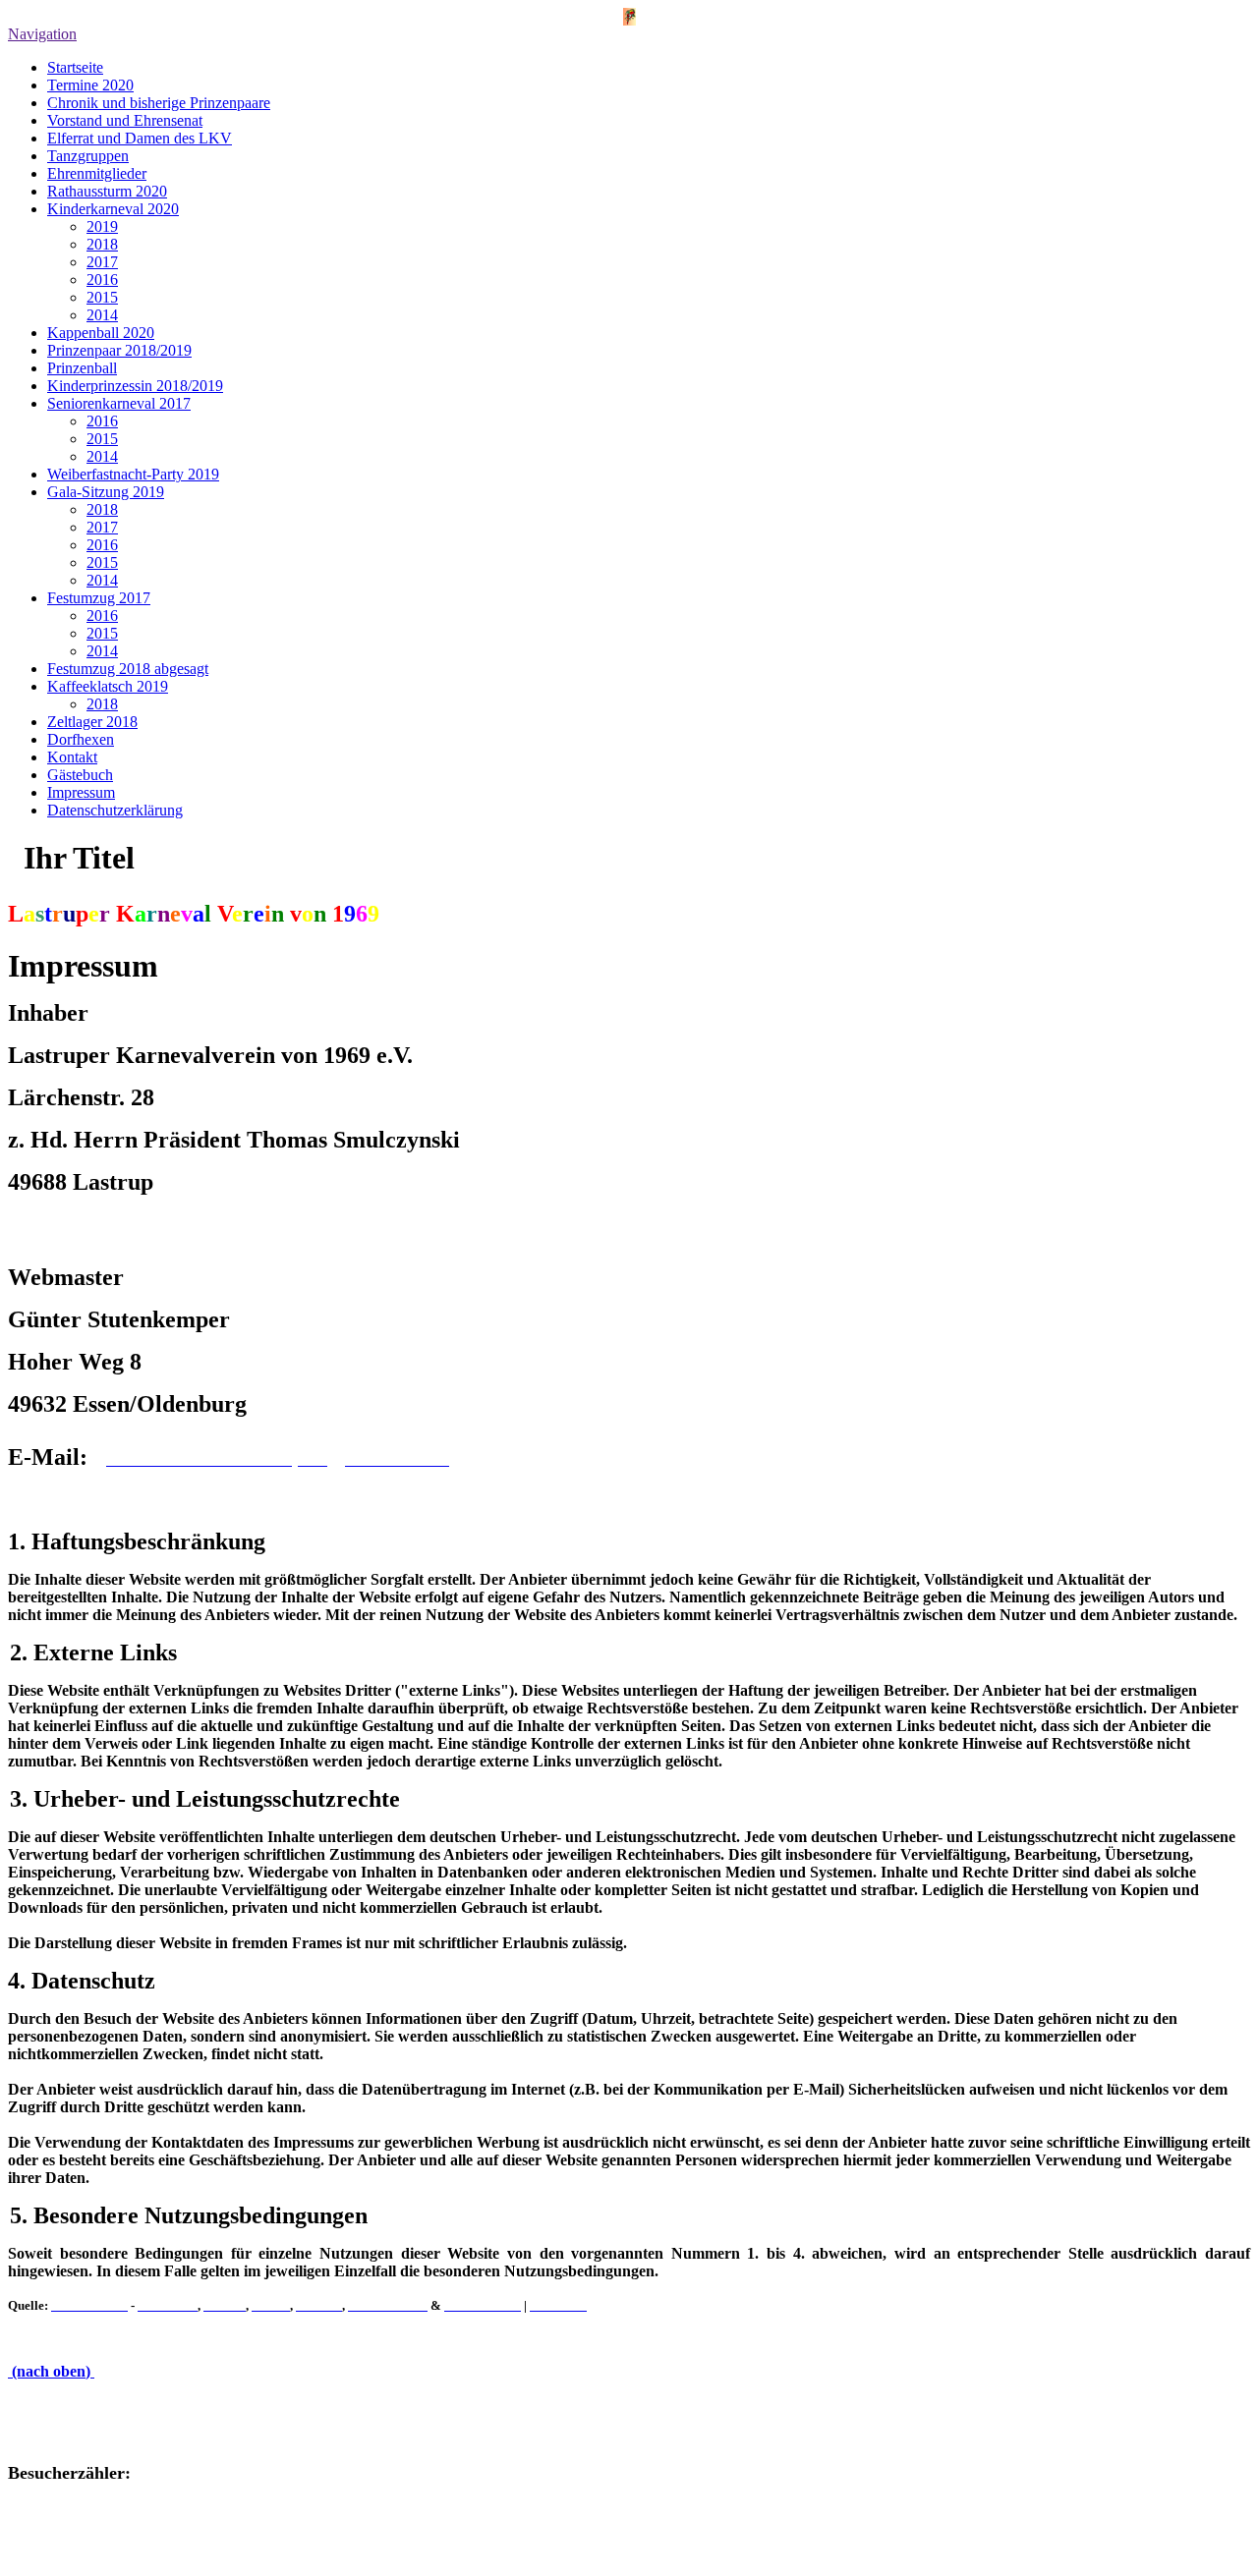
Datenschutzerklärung (115, 810)
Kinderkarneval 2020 (113, 209)
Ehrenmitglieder (97, 173)
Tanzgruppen (88, 156)
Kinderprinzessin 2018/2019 (135, 386)
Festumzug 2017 (99, 598)
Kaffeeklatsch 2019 (108, 686)
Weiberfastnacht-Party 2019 (133, 474)
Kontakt (72, 757)
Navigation (42, 34)
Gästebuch (80, 775)
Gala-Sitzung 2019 (106, 492)
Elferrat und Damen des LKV (140, 138)
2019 (102, 226)
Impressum (81, 792)
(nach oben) (51, 2371)
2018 (102, 244)
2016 (102, 280)
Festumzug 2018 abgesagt (128, 669)
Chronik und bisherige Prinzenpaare (159, 103)
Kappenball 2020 (101, 333)
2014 (102, 315)
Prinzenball (82, 368)
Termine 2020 (90, 85)
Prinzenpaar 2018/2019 (119, 350)
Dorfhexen (81, 739)
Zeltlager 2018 (92, 722)
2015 (102, 297)
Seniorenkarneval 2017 (119, 403)
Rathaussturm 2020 (107, 191)
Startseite (75, 67)
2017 (102, 262)
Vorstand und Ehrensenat (125, 120)
